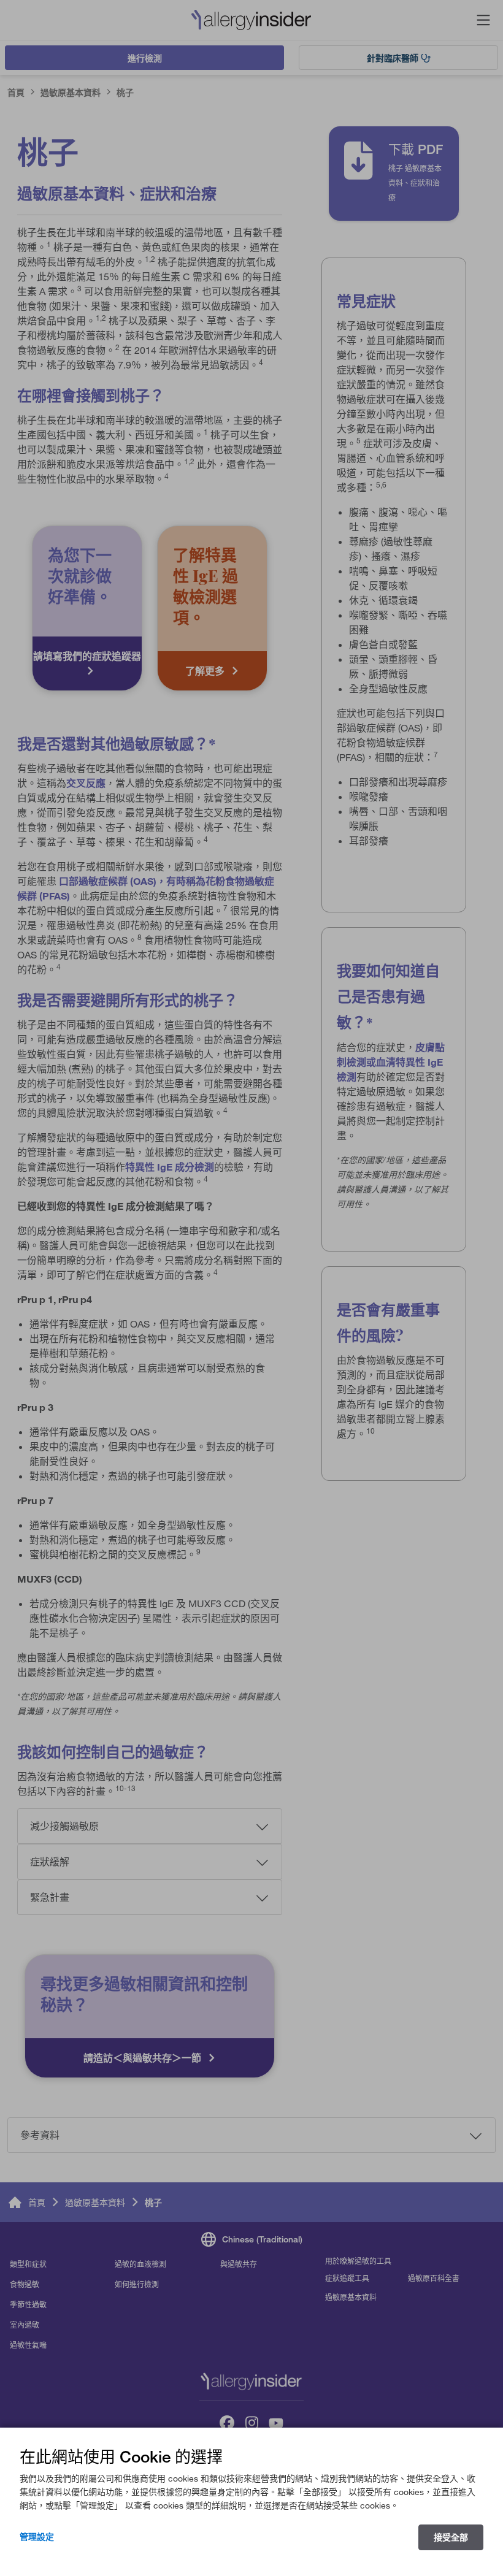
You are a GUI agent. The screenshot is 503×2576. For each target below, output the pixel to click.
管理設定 (37, 2537)
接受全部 (451, 2537)
